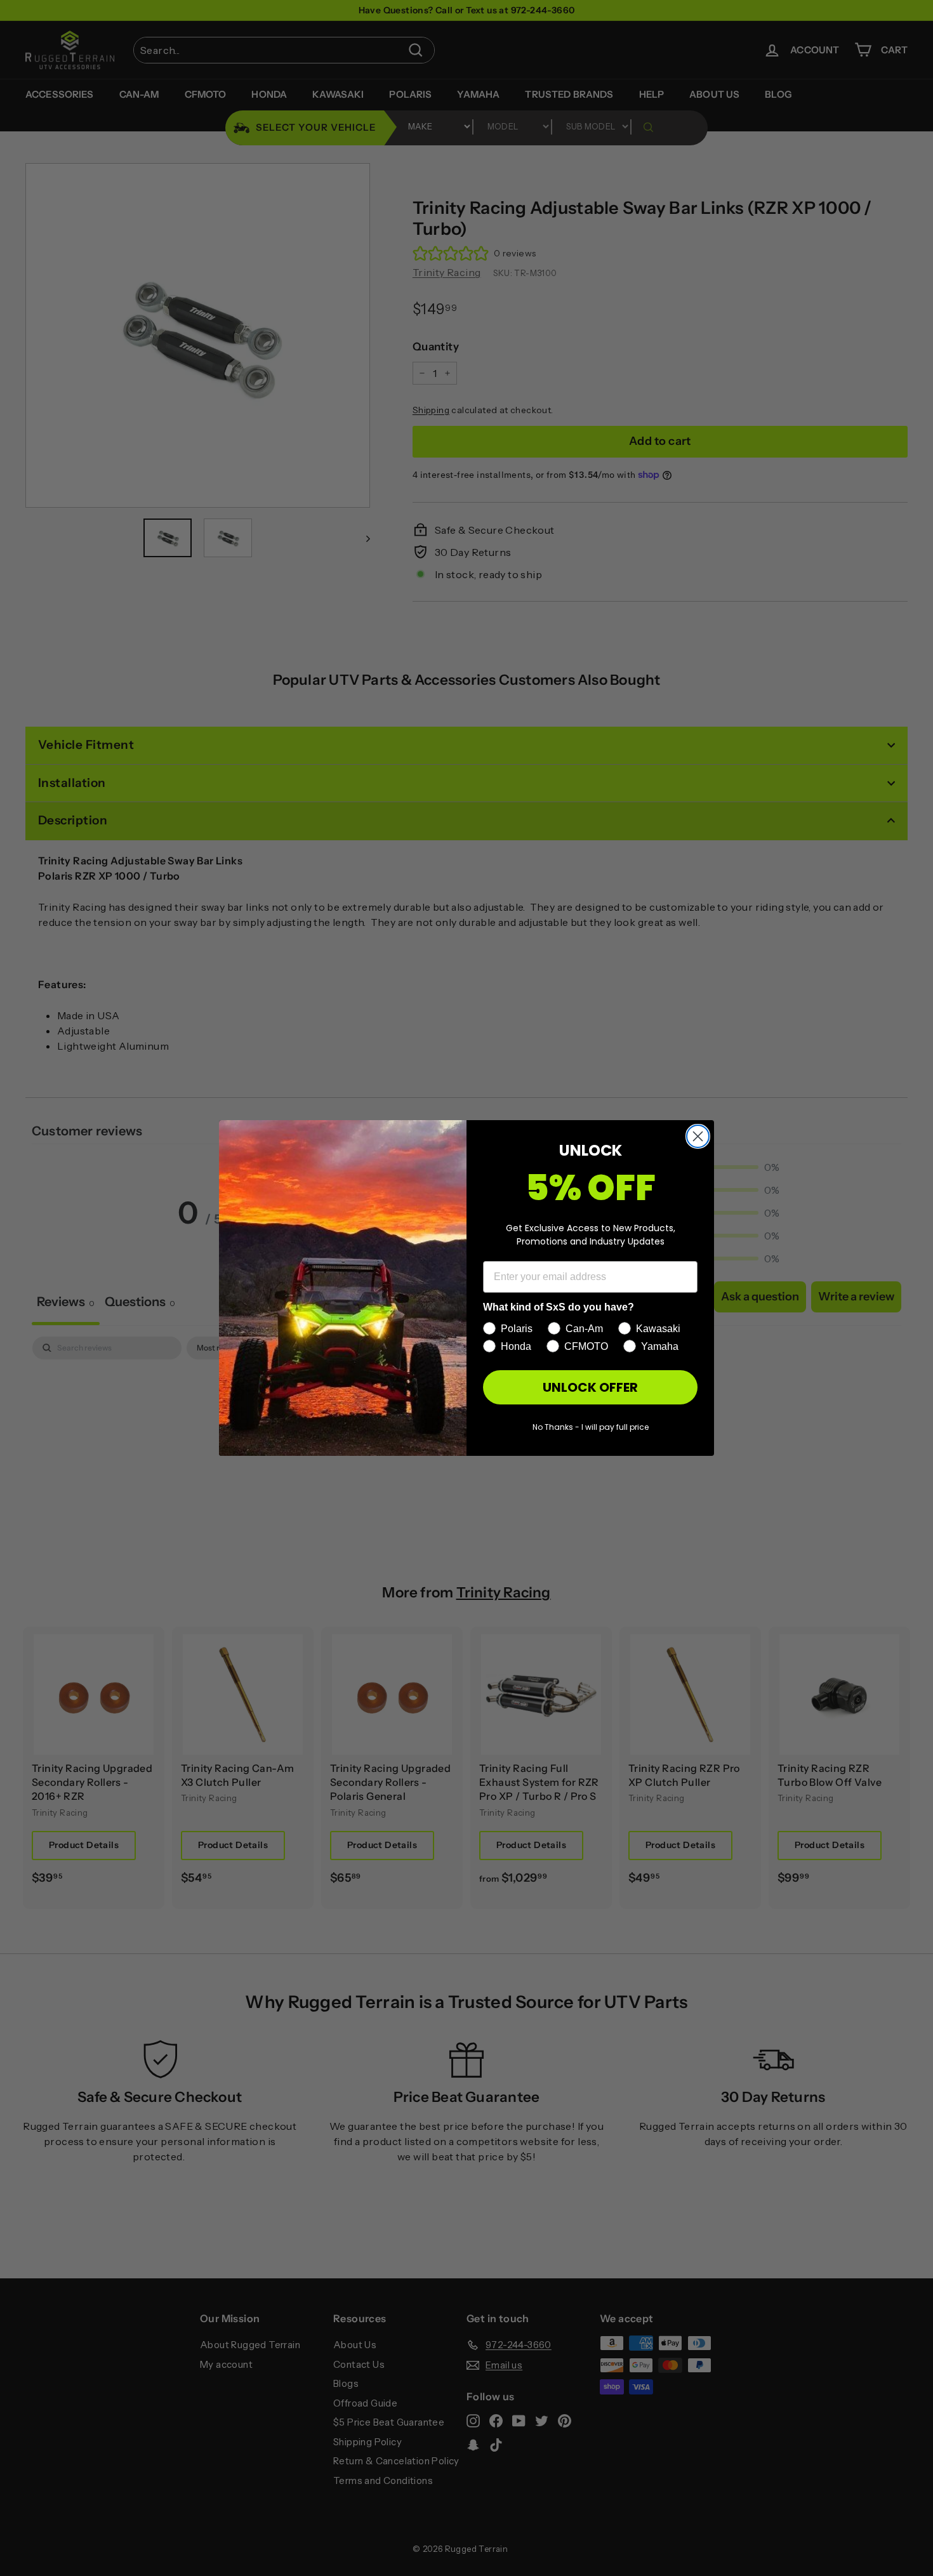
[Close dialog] (698, 1136)
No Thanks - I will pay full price (591, 1427)
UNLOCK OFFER (590, 1387)
